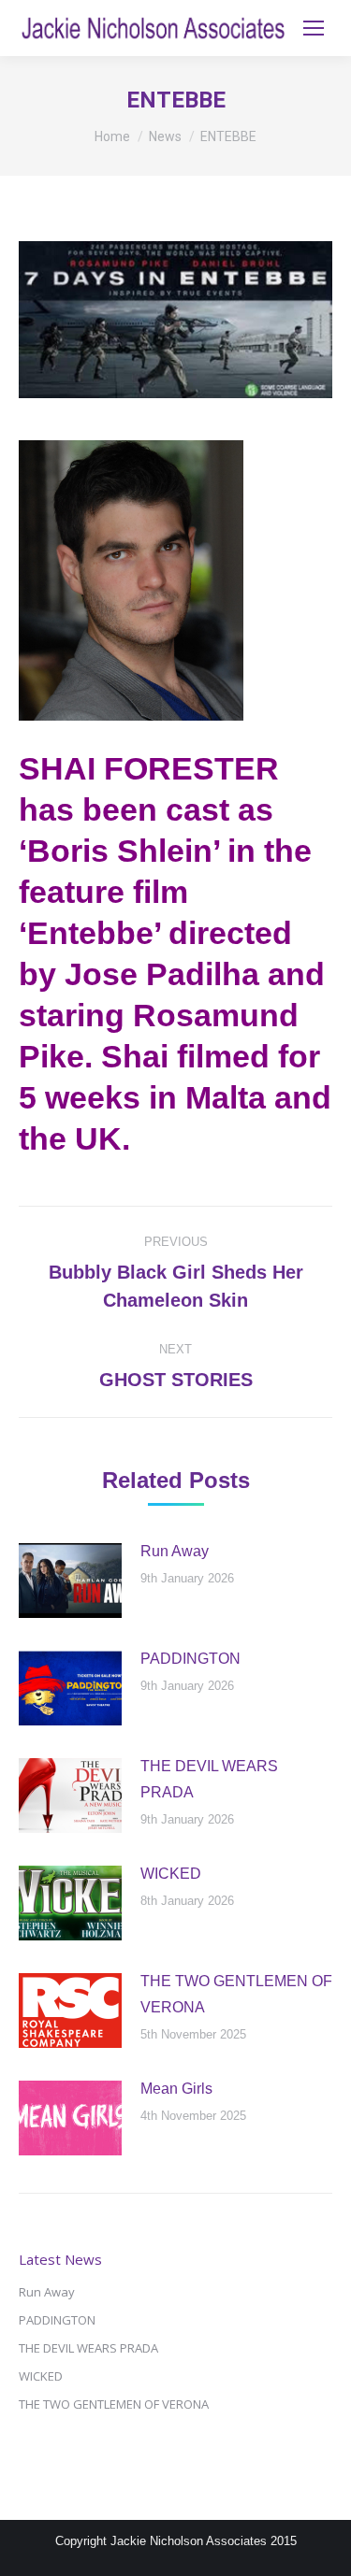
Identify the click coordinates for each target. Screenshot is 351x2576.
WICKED (171, 1874)
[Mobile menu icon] (314, 28)
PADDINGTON (190, 1659)
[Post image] (70, 1581)
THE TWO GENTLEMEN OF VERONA (236, 1994)
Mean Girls (176, 2089)
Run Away (175, 1551)
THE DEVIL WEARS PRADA (209, 1779)
